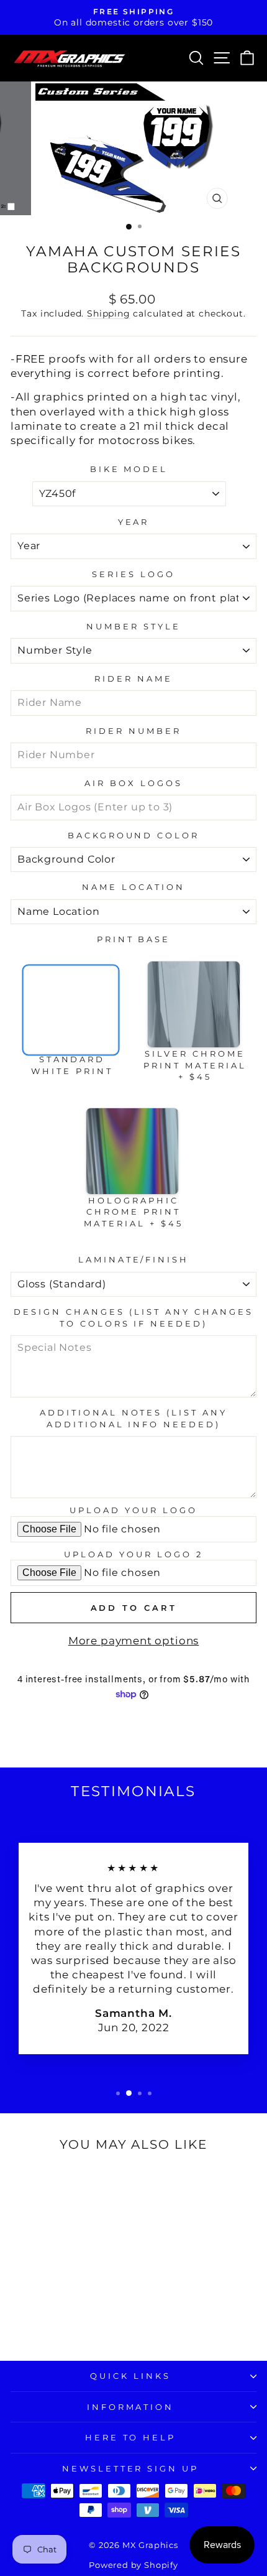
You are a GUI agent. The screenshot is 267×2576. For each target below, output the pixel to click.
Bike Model (129, 469)
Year (134, 522)
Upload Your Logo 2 (133, 1554)
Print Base (134, 939)
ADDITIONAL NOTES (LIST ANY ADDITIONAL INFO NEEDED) (133, 1418)
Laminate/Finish (134, 1259)
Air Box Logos (133, 783)
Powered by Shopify (133, 2565)
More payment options (134, 1641)
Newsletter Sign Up (131, 2468)
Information (131, 2407)
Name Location (133, 887)
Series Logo (133, 574)
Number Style (133, 626)
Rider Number (133, 731)
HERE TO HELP (131, 2437)
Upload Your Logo (133, 1510)
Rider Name (133, 679)
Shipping (109, 313)
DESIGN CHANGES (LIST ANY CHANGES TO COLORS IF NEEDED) (133, 1318)
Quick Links (130, 2376)
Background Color (134, 835)
